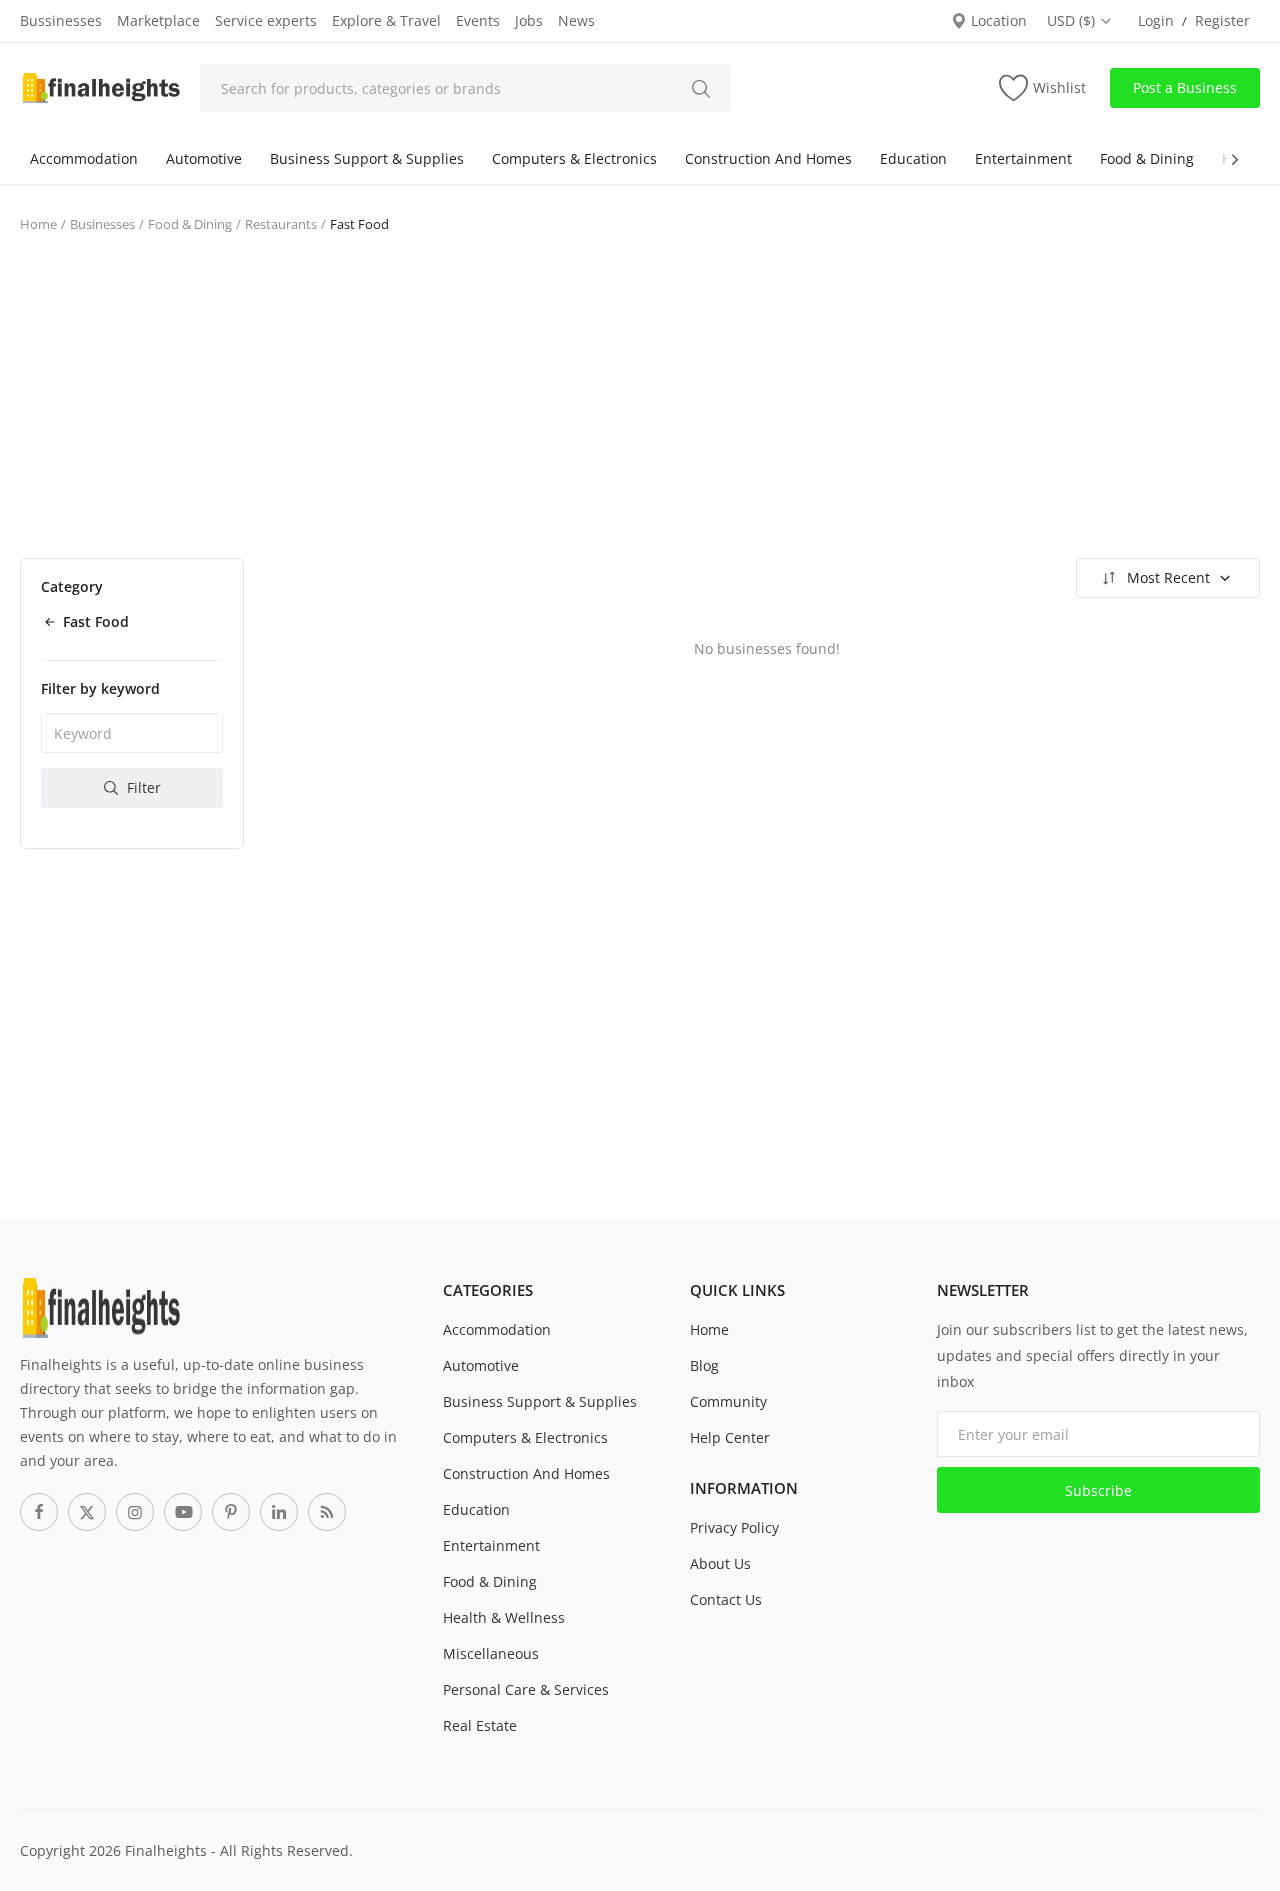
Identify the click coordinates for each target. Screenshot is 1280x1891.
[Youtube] (183, 1512)
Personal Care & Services (526, 1689)
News (576, 20)
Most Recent (1168, 577)
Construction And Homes (768, 158)
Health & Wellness (504, 1617)
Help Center (730, 1437)
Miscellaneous (491, 1653)
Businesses (102, 224)
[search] (701, 88)
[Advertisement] (640, 408)
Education (913, 158)
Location (997, 20)
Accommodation (84, 158)
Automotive (204, 158)
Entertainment (1023, 158)
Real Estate (480, 1725)
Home (38, 224)
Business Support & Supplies (367, 158)
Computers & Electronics (574, 158)
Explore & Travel (386, 20)
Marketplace (158, 20)
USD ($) (1073, 20)
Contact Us (726, 1599)
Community (728, 1401)
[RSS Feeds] (327, 1512)
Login (1156, 20)
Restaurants (281, 224)
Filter (142, 787)
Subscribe (1098, 1490)
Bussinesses (61, 20)
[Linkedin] (279, 1512)
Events (478, 20)
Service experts (266, 20)
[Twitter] (87, 1512)
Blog (704, 1365)
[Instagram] (135, 1512)
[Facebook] (39, 1512)
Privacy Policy (734, 1527)
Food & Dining (1147, 158)
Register (1222, 20)
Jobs (529, 20)
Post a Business (1185, 87)
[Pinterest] (231, 1512)
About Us (720, 1563)
